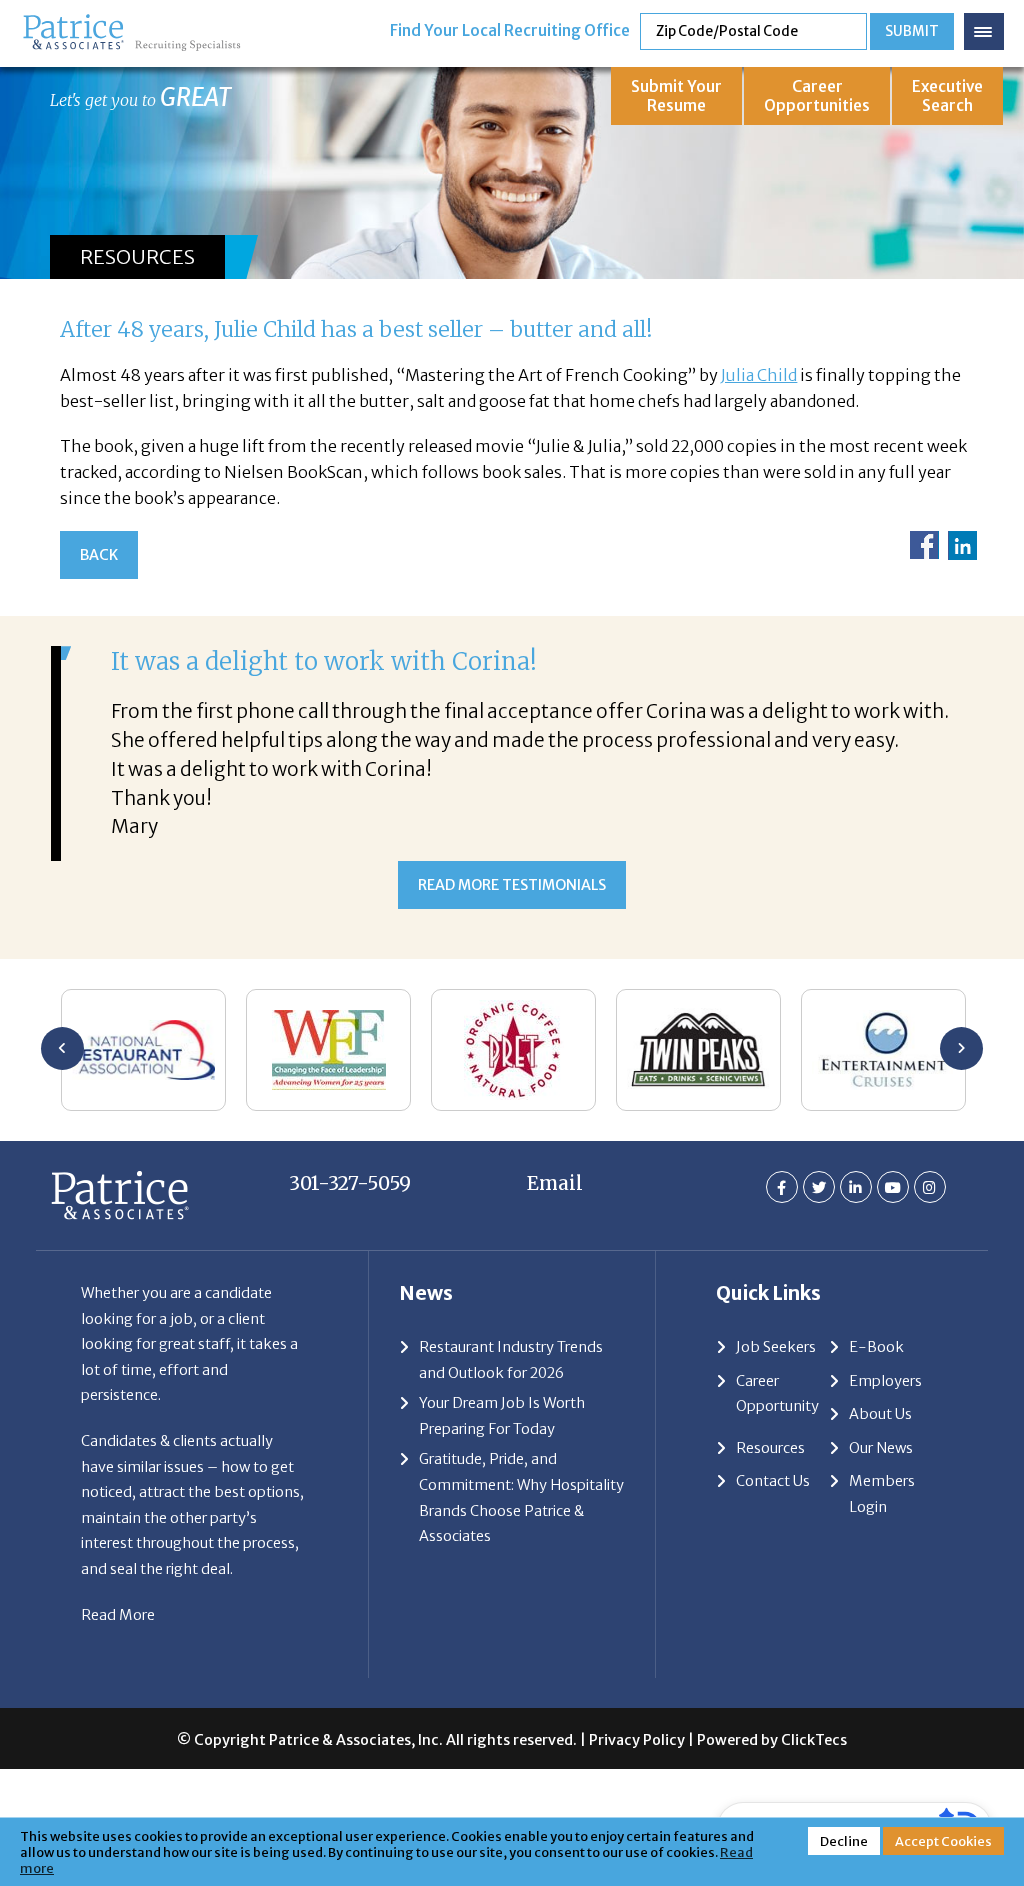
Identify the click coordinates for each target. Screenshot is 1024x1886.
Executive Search (947, 96)
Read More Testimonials (512, 885)
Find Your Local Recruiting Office (510, 30)
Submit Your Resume (676, 96)
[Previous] (62, 1048)
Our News (881, 1448)
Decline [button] (844, 1841)
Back (99, 555)
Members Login (882, 1494)
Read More (118, 1615)
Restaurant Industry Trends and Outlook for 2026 (511, 1360)
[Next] (961, 1048)
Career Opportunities (817, 96)
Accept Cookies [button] (943, 1841)
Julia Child (759, 375)
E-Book (876, 1347)
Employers (885, 1381)
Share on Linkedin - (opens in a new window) (962, 545)
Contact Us (773, 1481)
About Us (880, 1414)
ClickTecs (814, 1740)
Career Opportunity (777, 1394)
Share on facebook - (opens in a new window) (924, 545)
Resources (770, 1448)
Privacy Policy (637, 1740)
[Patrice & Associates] (131, 22)
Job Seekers (776, 1347)
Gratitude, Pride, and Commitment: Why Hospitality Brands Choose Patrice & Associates (521, 1497)
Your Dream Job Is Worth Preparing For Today (502, 1416)
